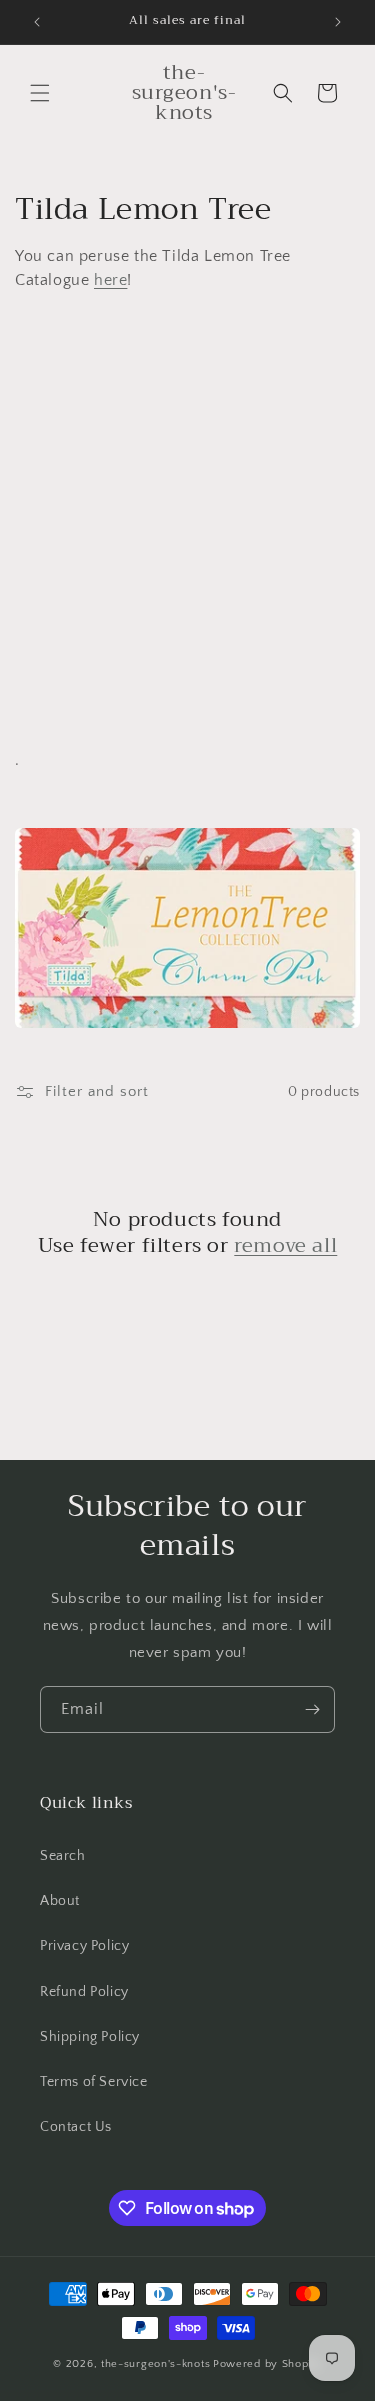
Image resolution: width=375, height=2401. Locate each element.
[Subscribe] (312, 1709)
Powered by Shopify (267, 2364)
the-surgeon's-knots (155, 2364)
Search (63, 1856)
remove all (285, 1246)
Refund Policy (84, 1992)
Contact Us (76, 2127)
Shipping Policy (90, 2037)
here (110, 280)
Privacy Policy (84, 1946)
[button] (40, 93)
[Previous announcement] (37, 22)
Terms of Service (94, 2082)
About (60, 1901)
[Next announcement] (338, 22)
